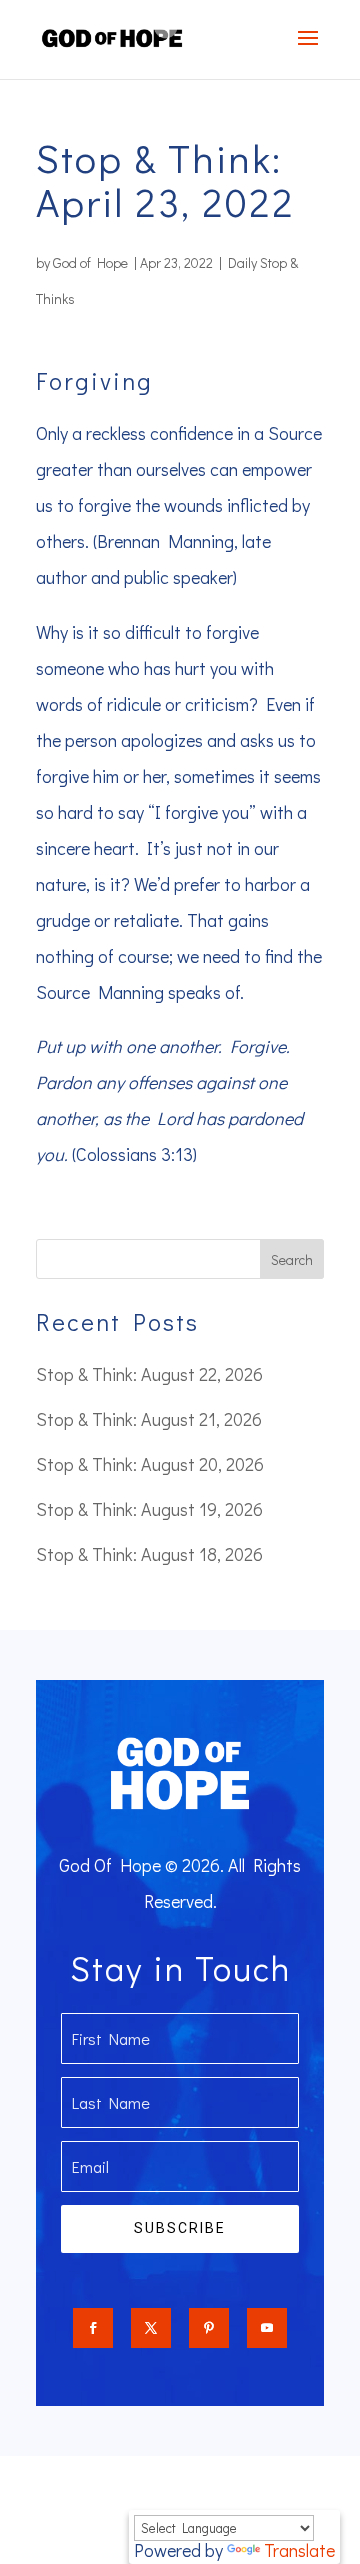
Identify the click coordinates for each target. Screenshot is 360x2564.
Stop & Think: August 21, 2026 (149, 1419)
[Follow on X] (151, 2328)
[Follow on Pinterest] (209, 2328)
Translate (299, 2550)
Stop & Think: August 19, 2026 (149, 1509)
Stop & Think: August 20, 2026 (150, 1464)
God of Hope (90, 262)
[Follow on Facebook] (93, 2328)
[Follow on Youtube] (267, 2328)
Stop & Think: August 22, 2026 (149, 1374)
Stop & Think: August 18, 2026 (149, 1554)
